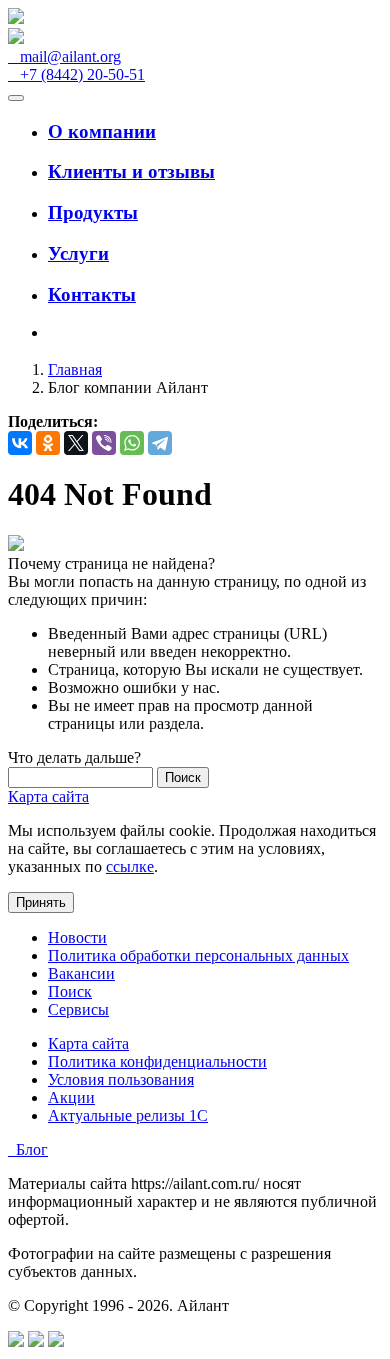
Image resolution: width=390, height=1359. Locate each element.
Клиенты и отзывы (131, 171)
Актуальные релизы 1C (128, 1115)
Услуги (78, 253)
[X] (76, 443)
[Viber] (104, 443)
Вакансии (81, 973)
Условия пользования (121, 1079)
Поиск (70, 991)
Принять (41, 902)
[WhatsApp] (132, 443)
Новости (77, 937)
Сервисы (78, 1009)
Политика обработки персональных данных (198, 955)
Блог (28, 1149)
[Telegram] (160, 443)
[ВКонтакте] (20, 443)
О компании (102, 131)
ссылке (130, 866)
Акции (71, 1097)
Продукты (93, 212)
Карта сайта (48, 796)
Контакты (92, 294)
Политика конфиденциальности (157, 1061)
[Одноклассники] (48, 443)
